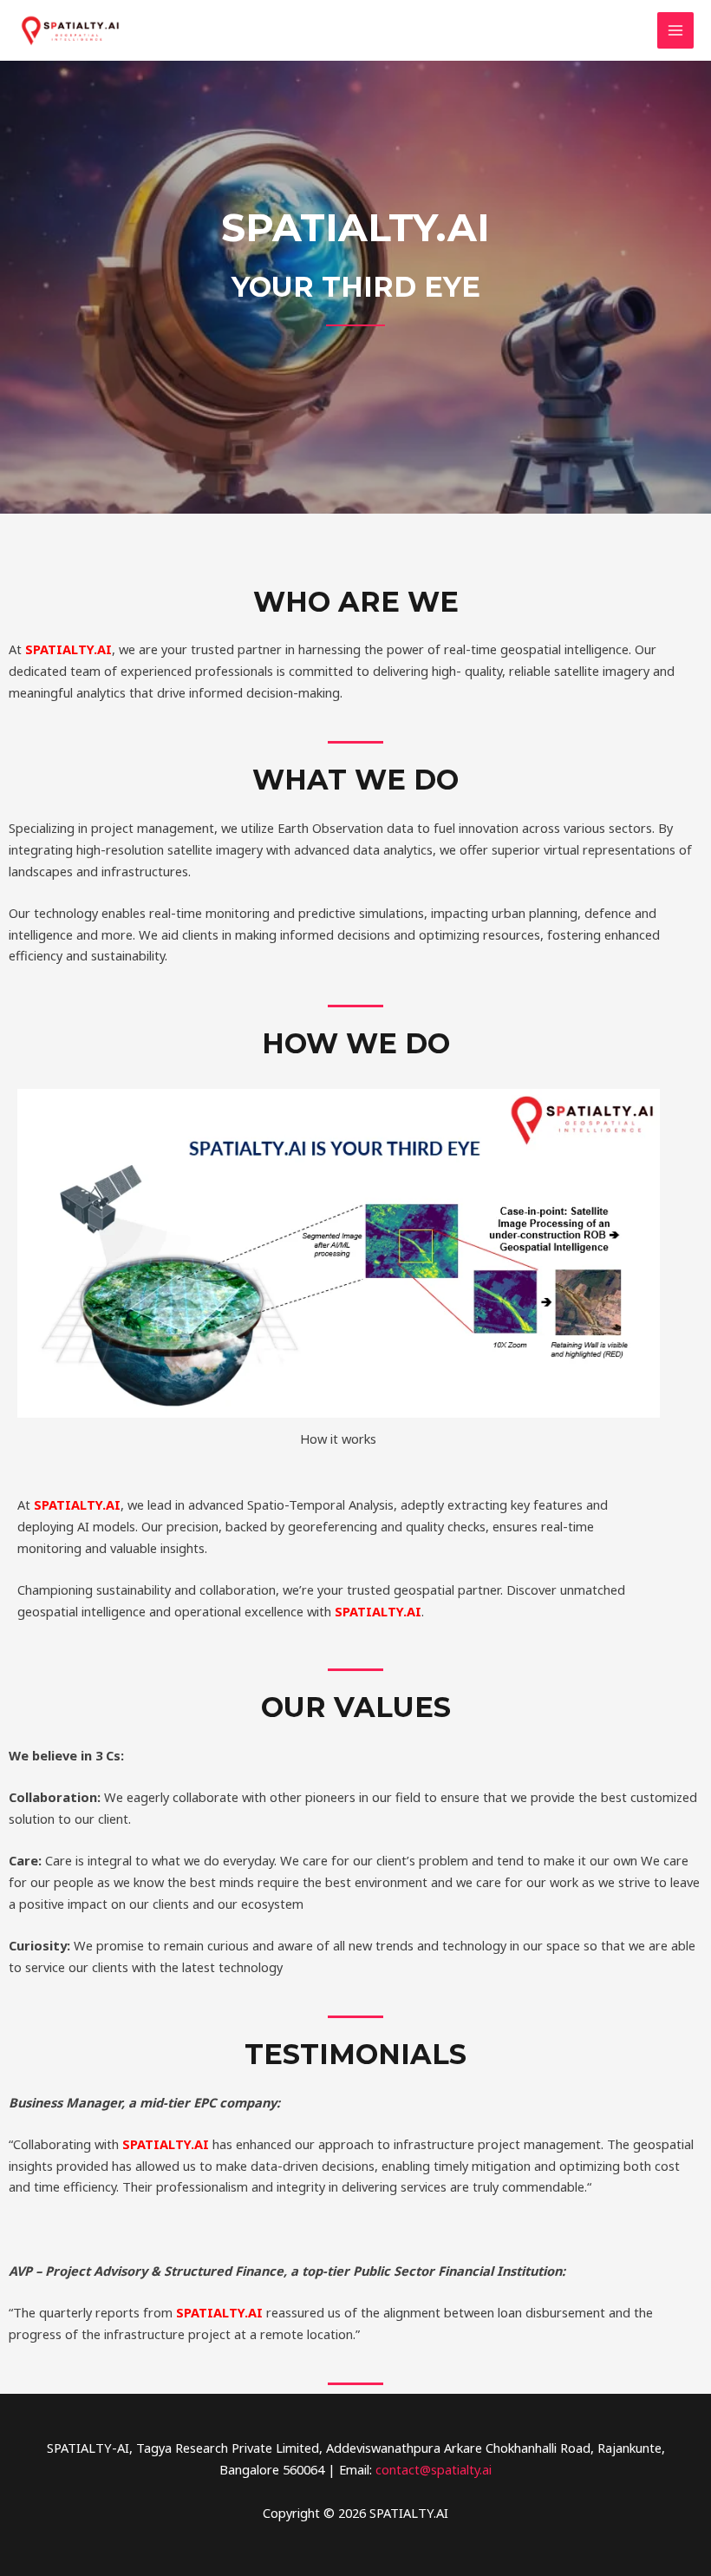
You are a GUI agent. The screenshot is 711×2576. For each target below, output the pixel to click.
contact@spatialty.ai (434, 2469)
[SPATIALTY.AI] (69, 31)
